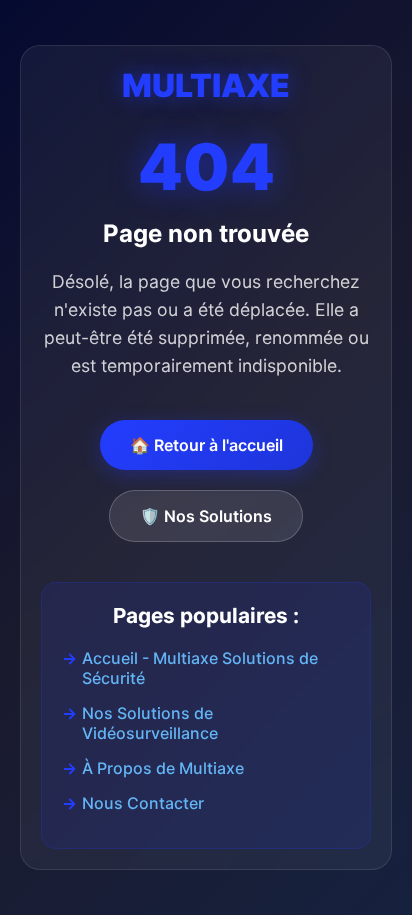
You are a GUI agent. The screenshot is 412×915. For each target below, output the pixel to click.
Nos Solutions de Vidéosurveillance (150, 723)
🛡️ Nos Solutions (206, 516)
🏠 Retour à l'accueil (206, 445)
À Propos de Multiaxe (163, 768)
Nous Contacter (143, 803)
